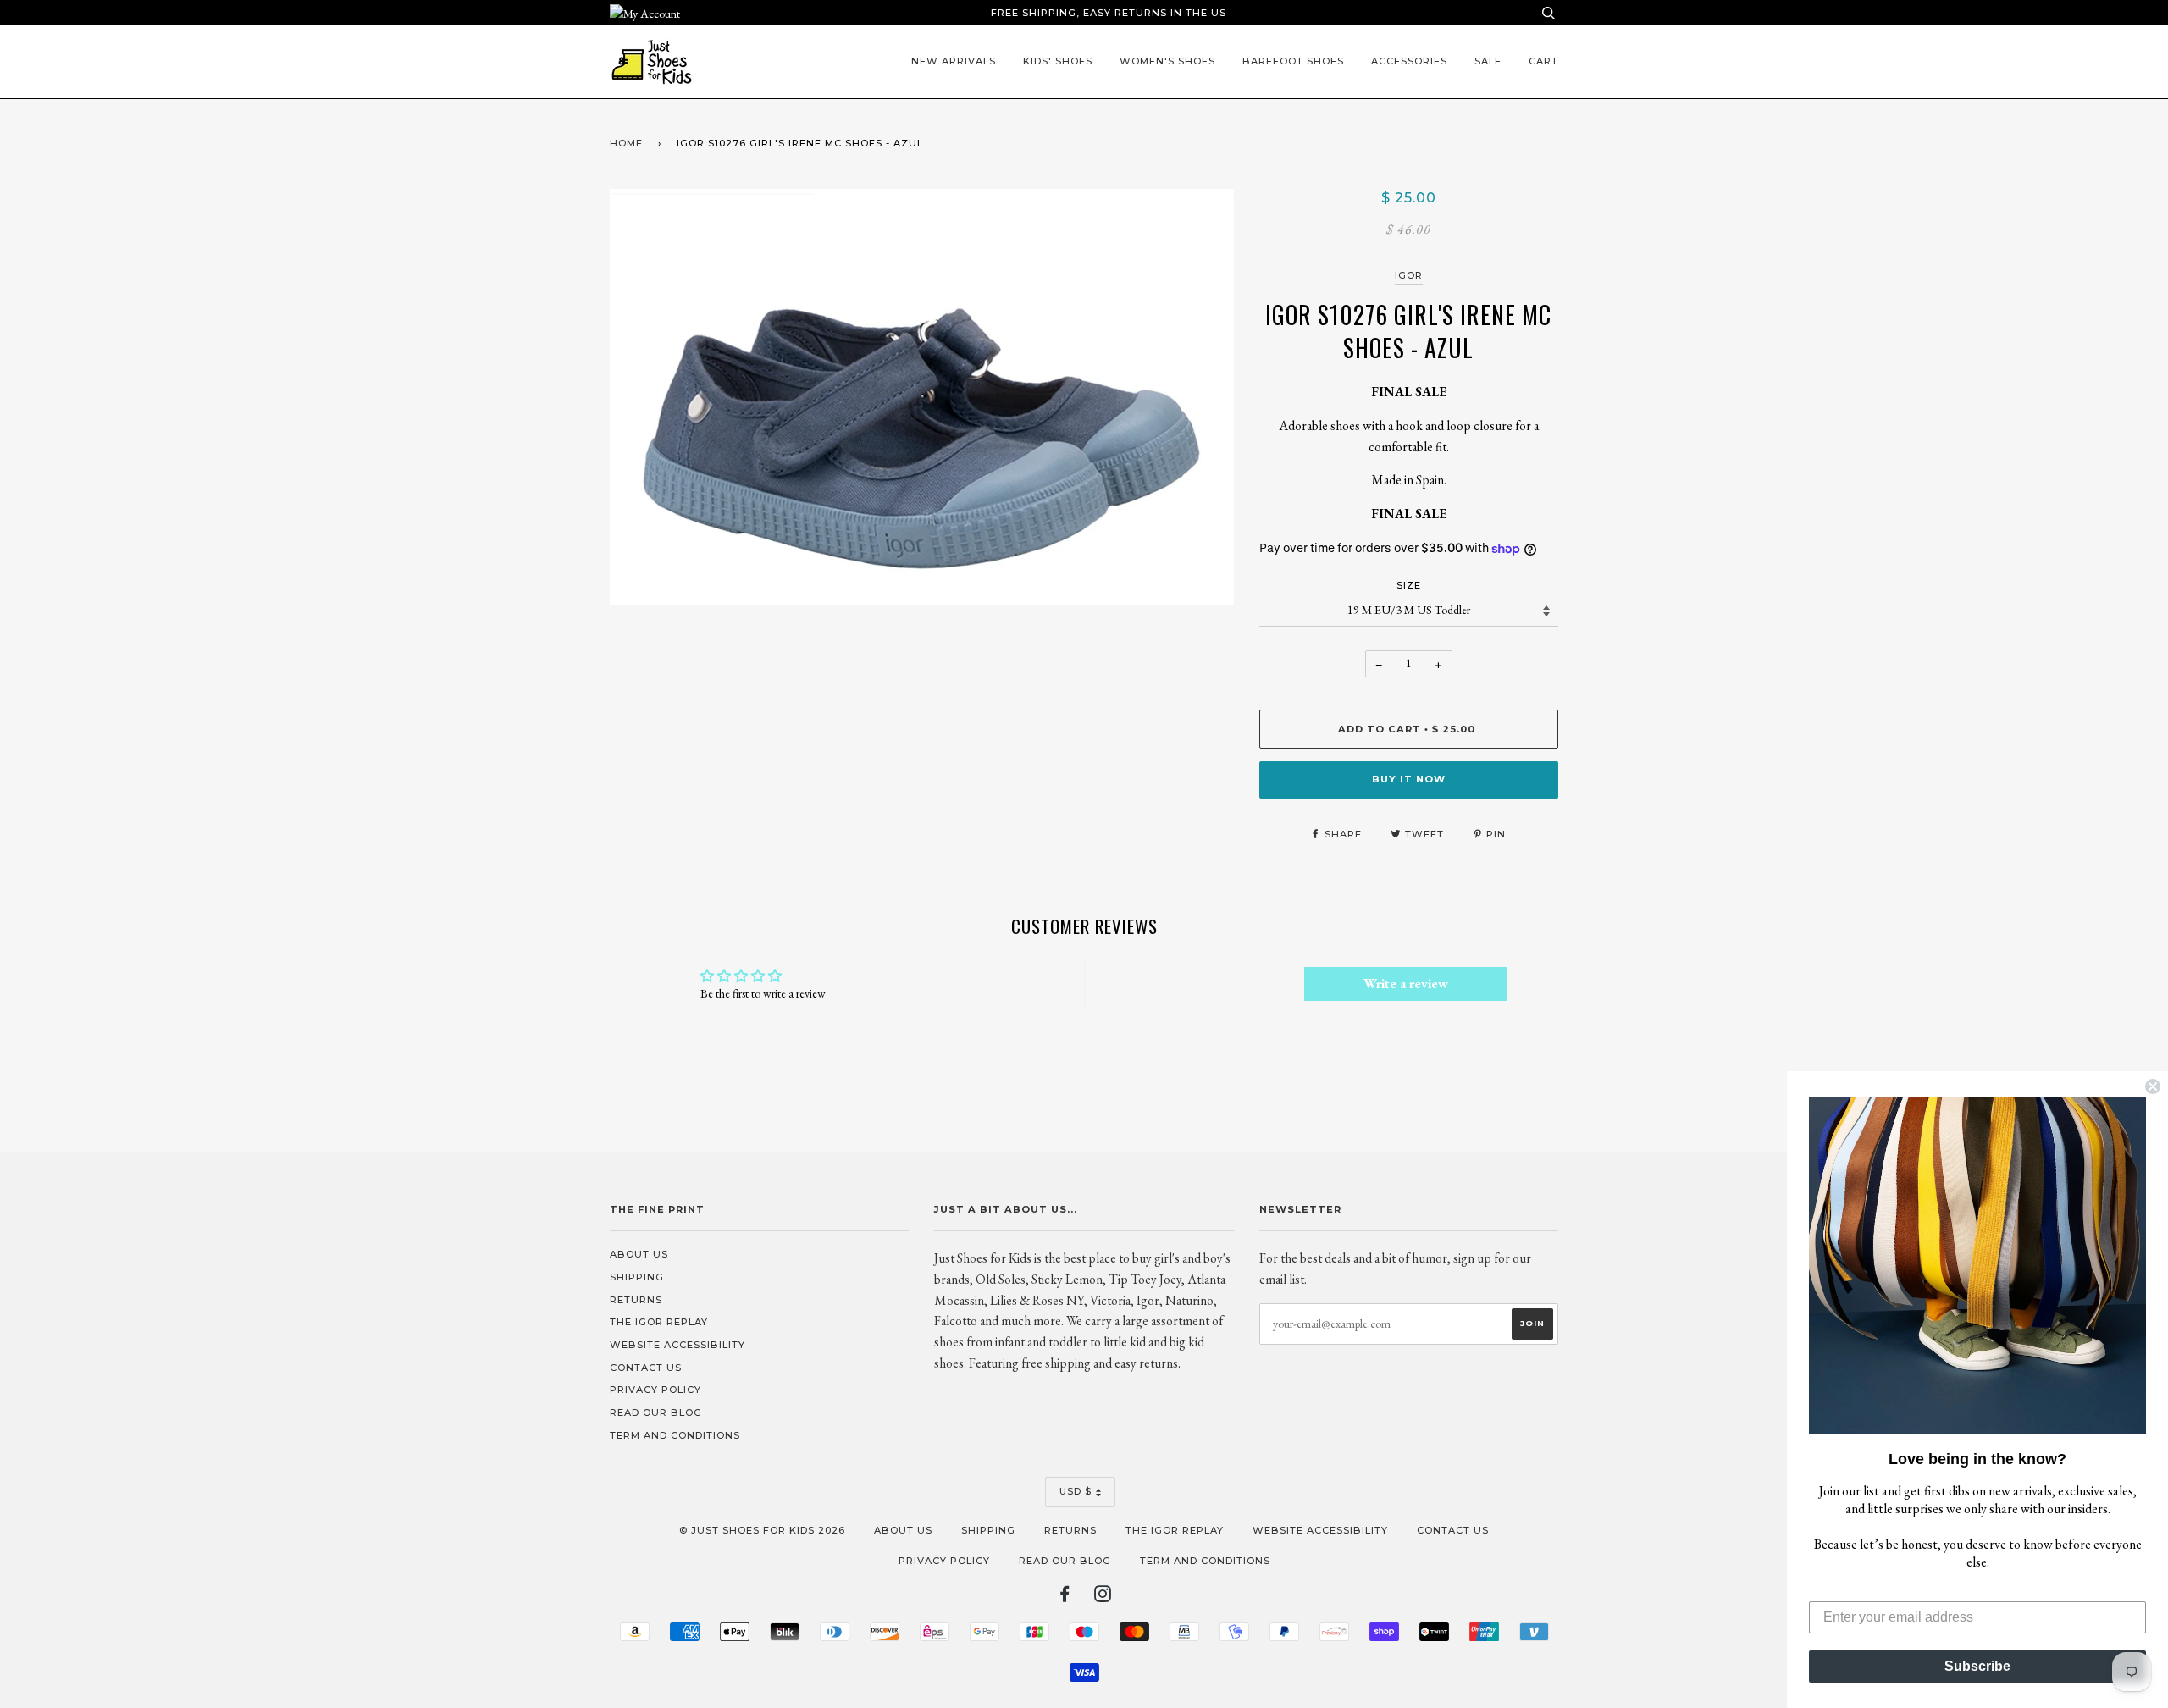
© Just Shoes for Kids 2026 (762, 1530)
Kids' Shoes (1058, 61)
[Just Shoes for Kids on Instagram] (1103, 1597)
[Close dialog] (2153, 1086)
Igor (1409, 275)
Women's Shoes (1167, 61)
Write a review (1406, 984)
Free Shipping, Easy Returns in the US (1109, 13)
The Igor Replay (659, 1322)
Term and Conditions (675, 1435)
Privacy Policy (655, 1390)
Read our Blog (656, 1412)
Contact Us (646, 1368)
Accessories (1409, 61)
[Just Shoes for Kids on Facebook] (1065, 1597)
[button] (1977, 1265)
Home (626, 143)
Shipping (637, 1277)
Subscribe (1977, 1666)
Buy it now (1409, 779)
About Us (639, 1254)
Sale (1488, 61)
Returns (636, 1300)
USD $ (1076, 1491)
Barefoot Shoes (1293, 61)
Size (1409, 585)
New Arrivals (954, 61)
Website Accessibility (677, 1345)
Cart (1543, 61)
